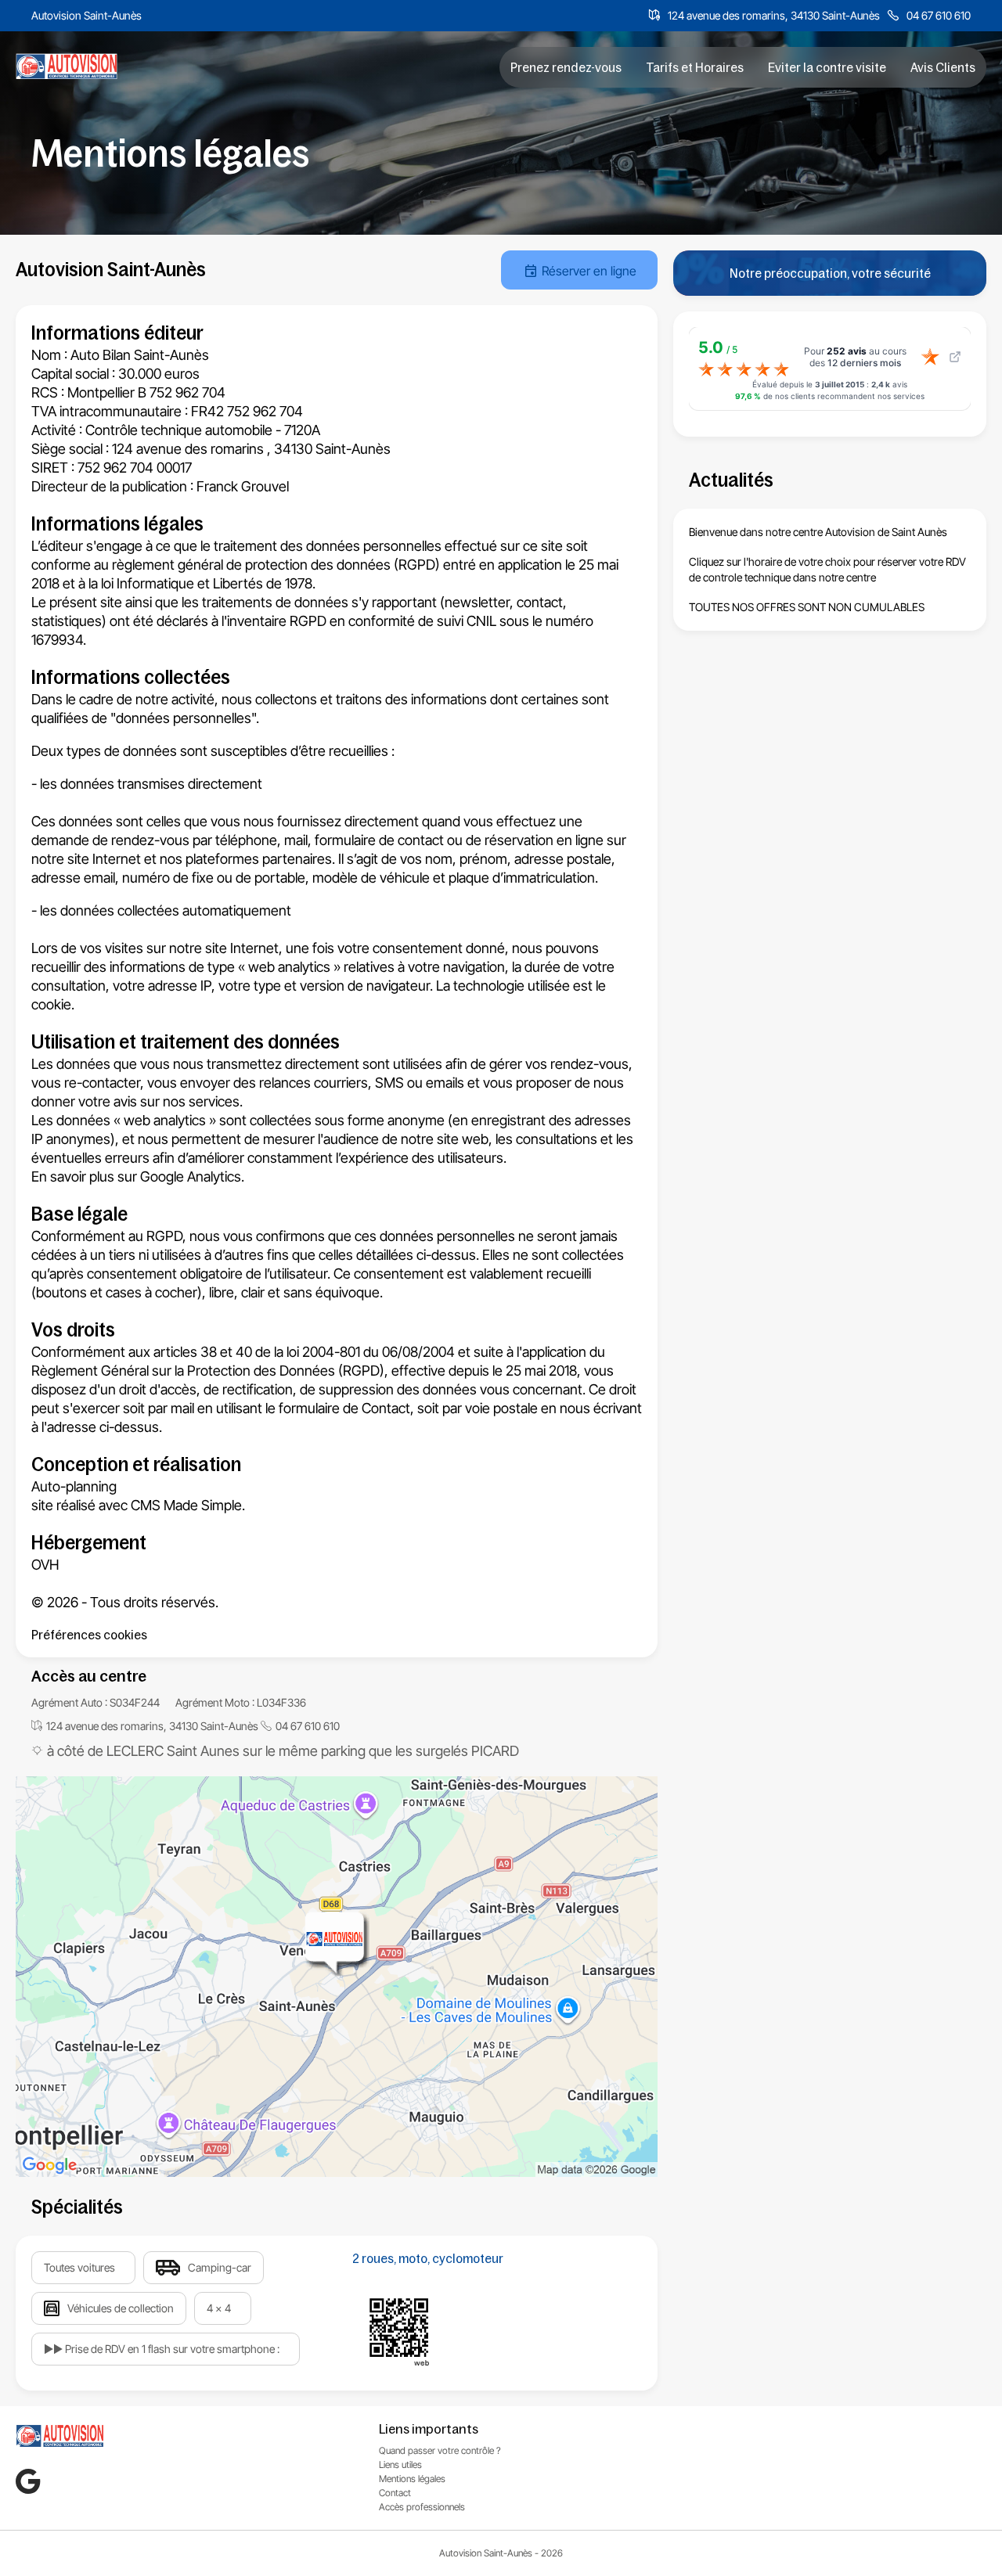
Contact (386, 1408)
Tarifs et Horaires (695, 67)
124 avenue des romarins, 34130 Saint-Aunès (774, 15)
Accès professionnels (422, 2507)
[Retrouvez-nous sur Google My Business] (28, 2481)
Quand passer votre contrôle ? (440, 2450)
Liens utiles (400, 2464)
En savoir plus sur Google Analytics (136, 1176)
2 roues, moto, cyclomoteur (428, 2258)
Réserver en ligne (589, 271)
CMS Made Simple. (188, 1505)
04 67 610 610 (939, 15)
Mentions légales (412, 2479)
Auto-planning (74, 1486)
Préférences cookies (89, 1635)
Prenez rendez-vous (566, 67)
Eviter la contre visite (827, 67)
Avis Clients (943, 67)
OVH (45, 1565)
